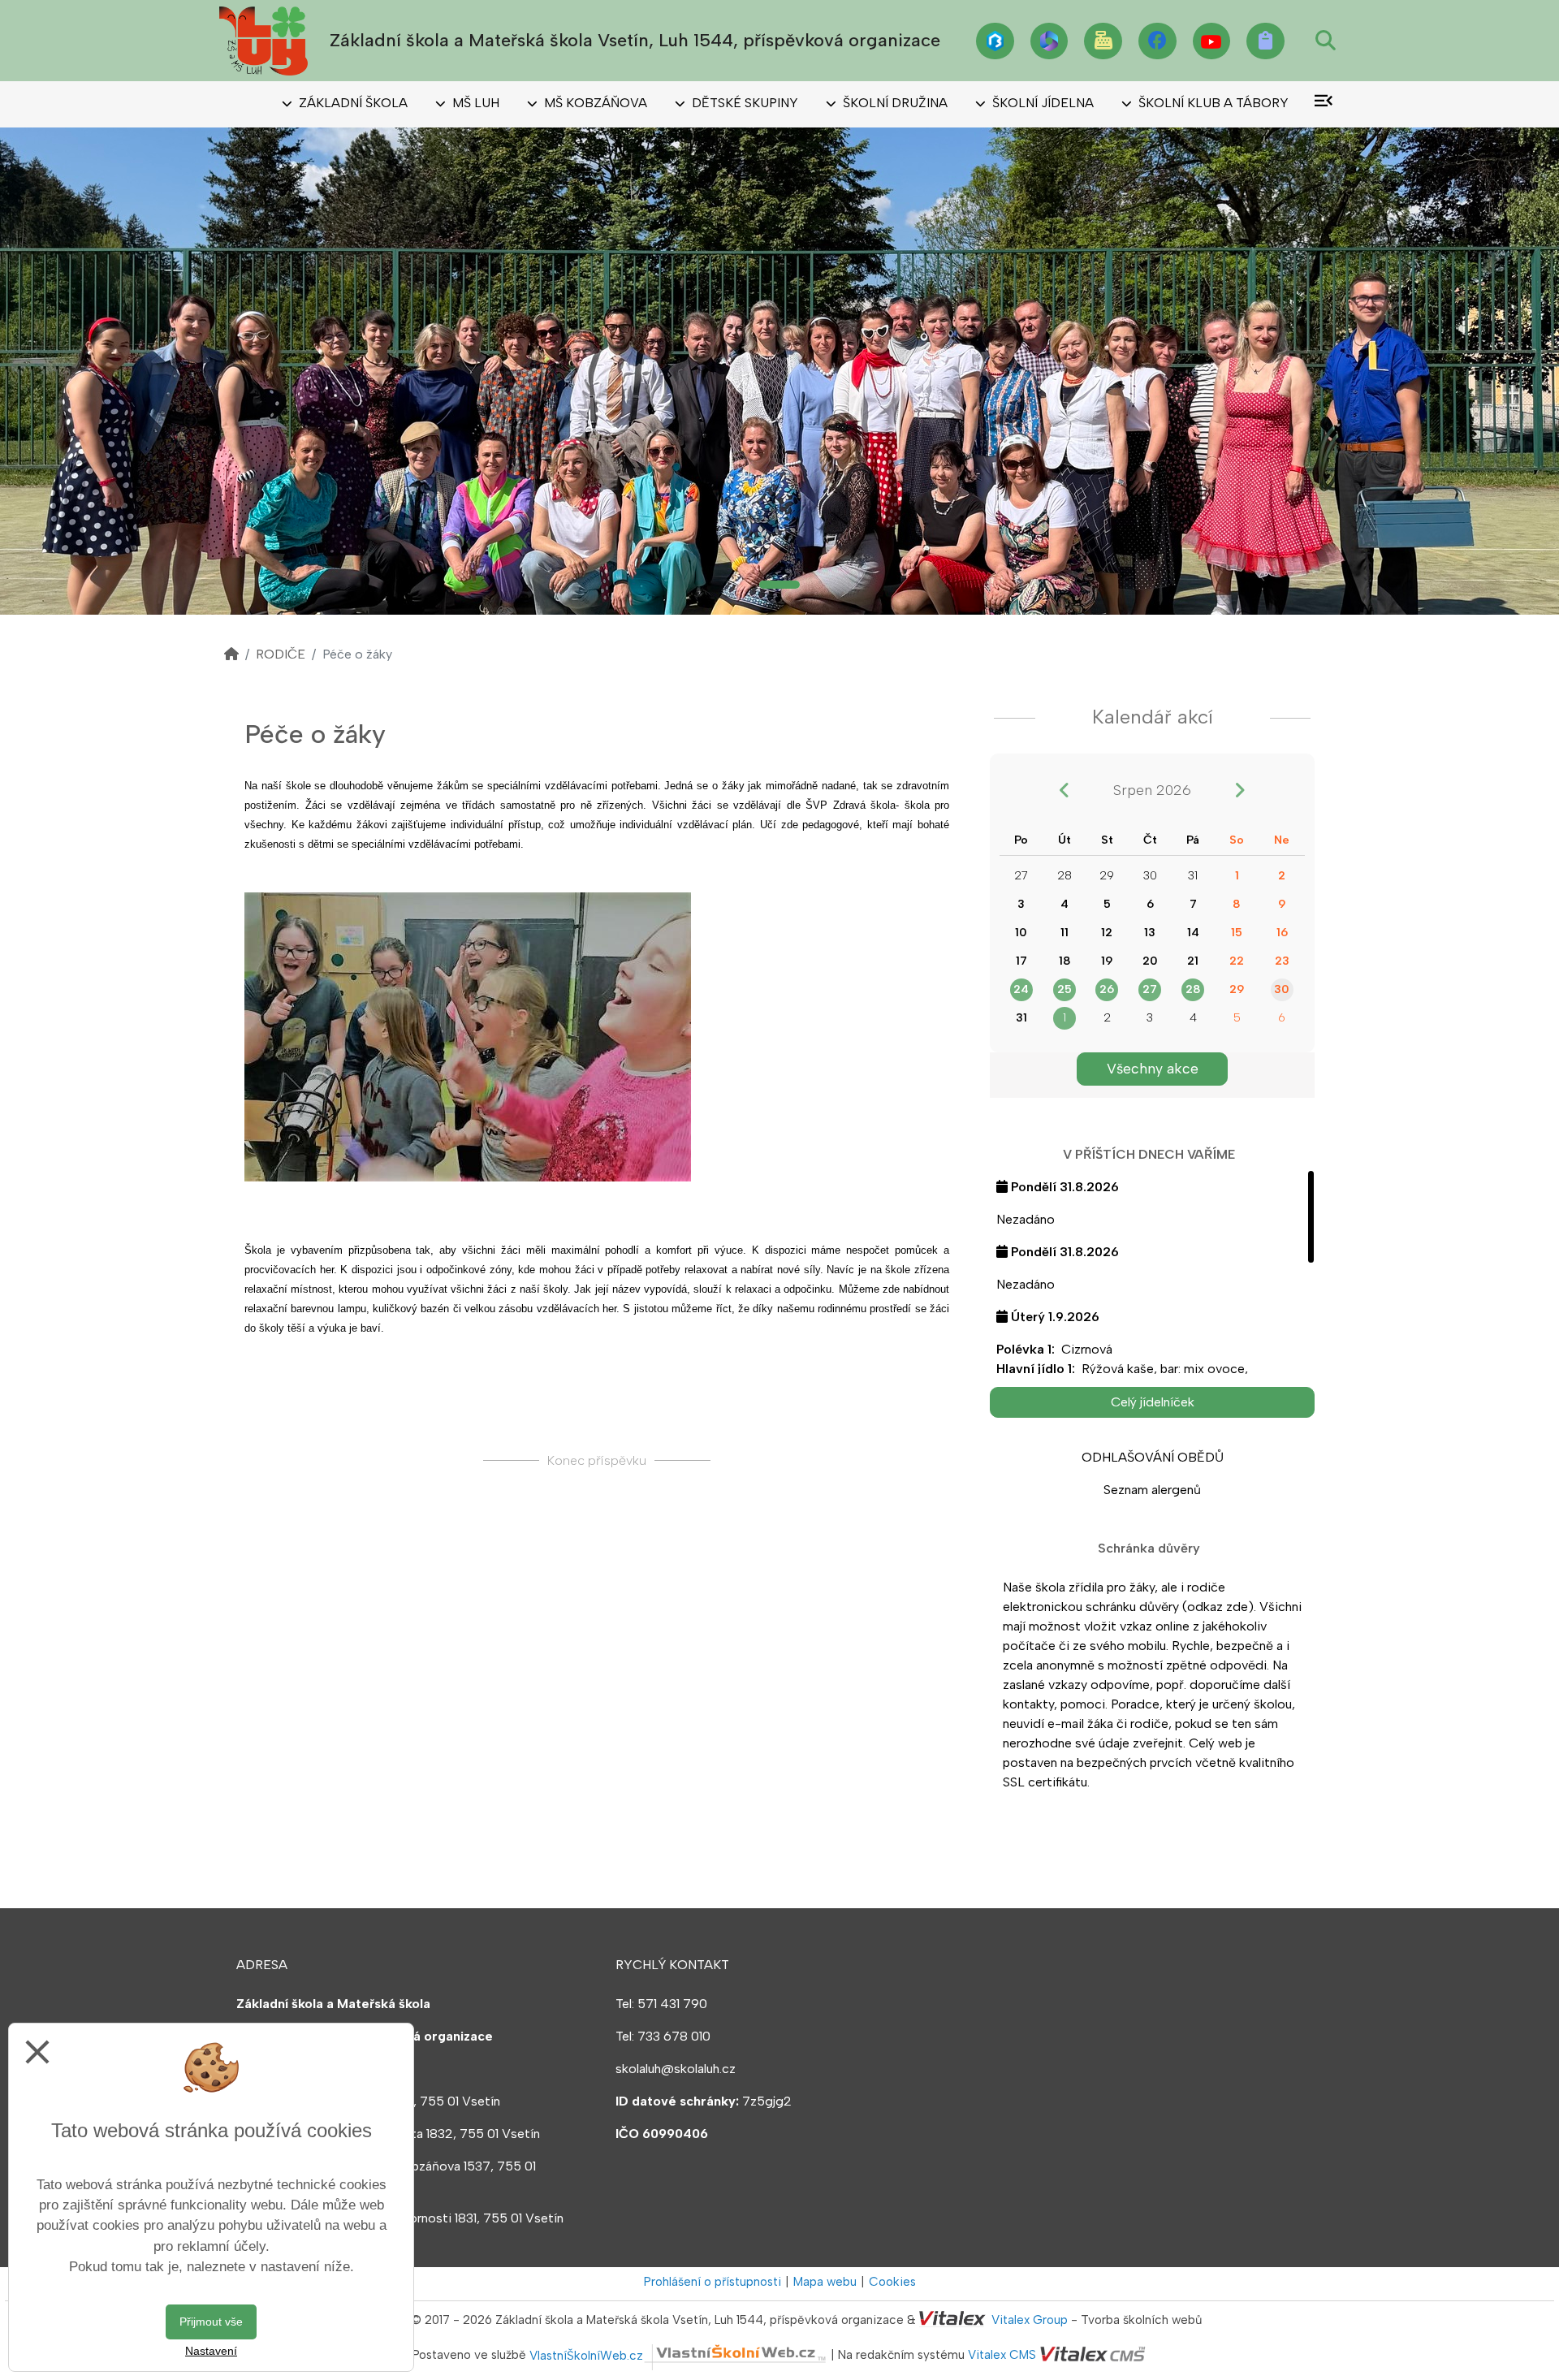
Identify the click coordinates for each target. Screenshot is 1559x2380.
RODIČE (281, 654)
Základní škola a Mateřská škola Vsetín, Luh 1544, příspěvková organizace (635, 40)
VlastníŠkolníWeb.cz (586, 2356)
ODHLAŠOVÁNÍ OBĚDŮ (1153, 1457)
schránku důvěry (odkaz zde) (1170, 1607)
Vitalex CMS (1002, 2356)
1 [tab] (779, 585)
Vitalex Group (1030, 2320)
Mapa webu (825, 2282)
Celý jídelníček (1153, 1402)
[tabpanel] (779, 371)
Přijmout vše (211, 2322)
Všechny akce (1153, 1068)
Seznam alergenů (1152, 1490)
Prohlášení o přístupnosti (713, 2282)
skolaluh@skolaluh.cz (676, 2069)
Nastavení (211, 2351)
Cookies (892, 2282)
